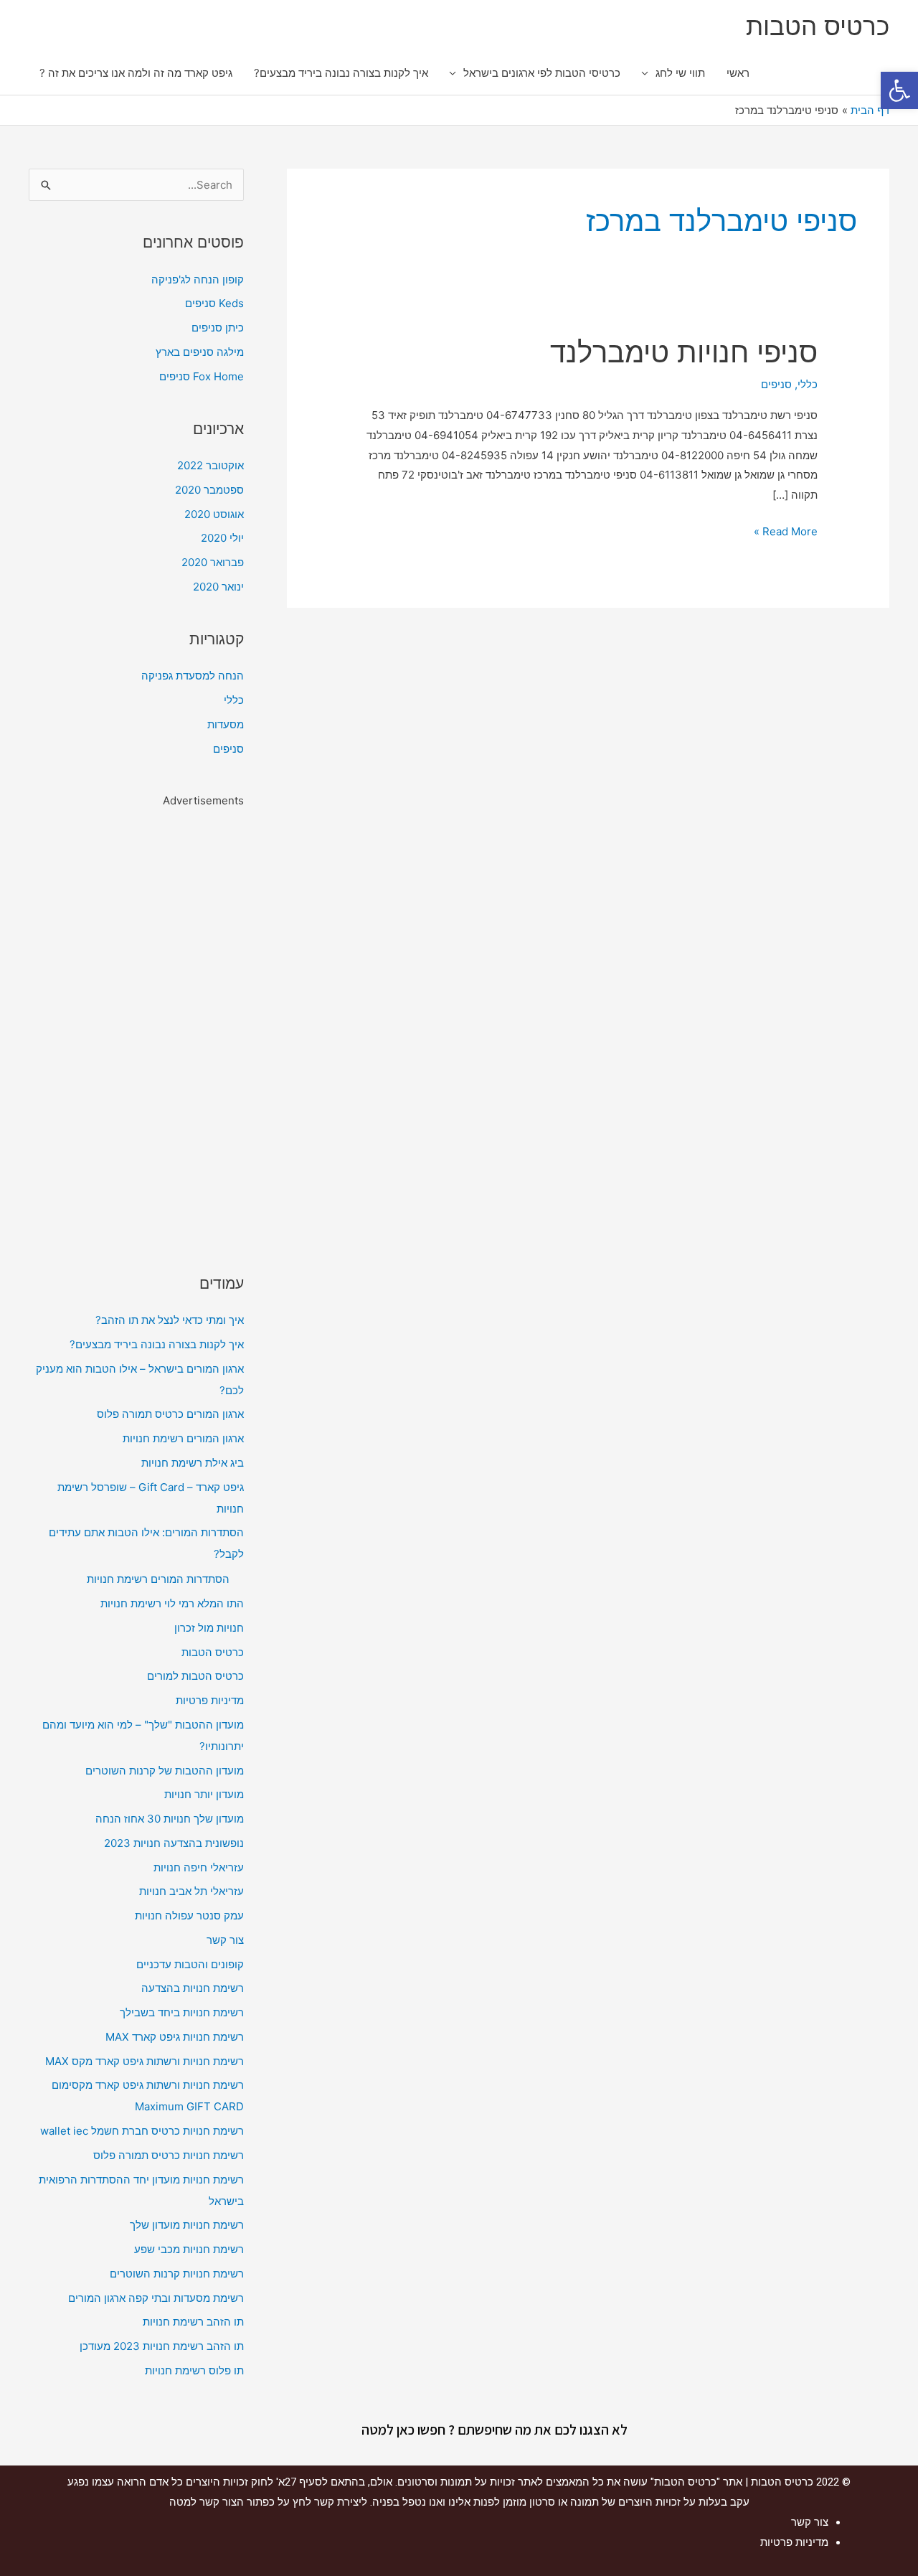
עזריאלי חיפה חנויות (199, 1867)
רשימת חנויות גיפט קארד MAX (175, 2037)
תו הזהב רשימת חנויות (193, 2322)
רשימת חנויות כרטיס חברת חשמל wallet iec (142, 2131)
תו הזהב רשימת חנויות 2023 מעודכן (162, 2346)
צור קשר (225, 1940)
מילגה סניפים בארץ (200, 352)
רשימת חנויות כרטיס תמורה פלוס (169, 2155)
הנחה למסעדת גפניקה (193, 676)
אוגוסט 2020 (214, 514)
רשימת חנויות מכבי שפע (189, 2249)
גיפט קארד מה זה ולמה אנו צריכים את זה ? (136, 73)
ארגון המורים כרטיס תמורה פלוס (170, 1414)
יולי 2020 (222, 538)
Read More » (786, 530)
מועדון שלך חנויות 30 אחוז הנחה (170, 1819)
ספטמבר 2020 (209, 490)
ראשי (738, 73)
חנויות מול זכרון (209, 1628)
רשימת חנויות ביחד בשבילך (182, 2012)
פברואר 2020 (213, 562)
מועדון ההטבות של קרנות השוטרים (165, 1771)
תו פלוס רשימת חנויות (194, 2370)
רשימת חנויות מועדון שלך (187, 2225)
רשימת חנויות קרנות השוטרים (177, 2274)
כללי (808, 384)
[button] (899, 90)
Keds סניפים (214, 303)
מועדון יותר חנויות (204, 1794)
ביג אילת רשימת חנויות (193, 1463)
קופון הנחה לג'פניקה (198, 279)
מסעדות (226, 724)
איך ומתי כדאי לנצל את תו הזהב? (170, 1320)
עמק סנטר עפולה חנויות (189, 1915)
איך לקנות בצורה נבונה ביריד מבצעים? (341, 73)
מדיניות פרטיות (210, 1700)
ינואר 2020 (218, 587)
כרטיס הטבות (818, 26)
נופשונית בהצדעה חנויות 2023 (174, 1843)
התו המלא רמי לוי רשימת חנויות (172, 1603)
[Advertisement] (136, 1027)
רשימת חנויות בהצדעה (193, 1988)
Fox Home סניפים (202, 376)
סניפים (776, 384)
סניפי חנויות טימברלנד (684, 352)
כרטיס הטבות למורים (195, 1676)
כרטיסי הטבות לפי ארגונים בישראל (542, 73)
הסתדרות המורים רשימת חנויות (158, 1579)
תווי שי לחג (680, 73)
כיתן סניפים (218, 328)
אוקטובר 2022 (210, 465)
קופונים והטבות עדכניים (190, 1964)
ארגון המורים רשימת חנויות (183, 1438)
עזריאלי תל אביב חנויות (191, 1891)
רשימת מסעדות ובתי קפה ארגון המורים (156, 2298)
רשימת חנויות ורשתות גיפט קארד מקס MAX (145, 2061)
